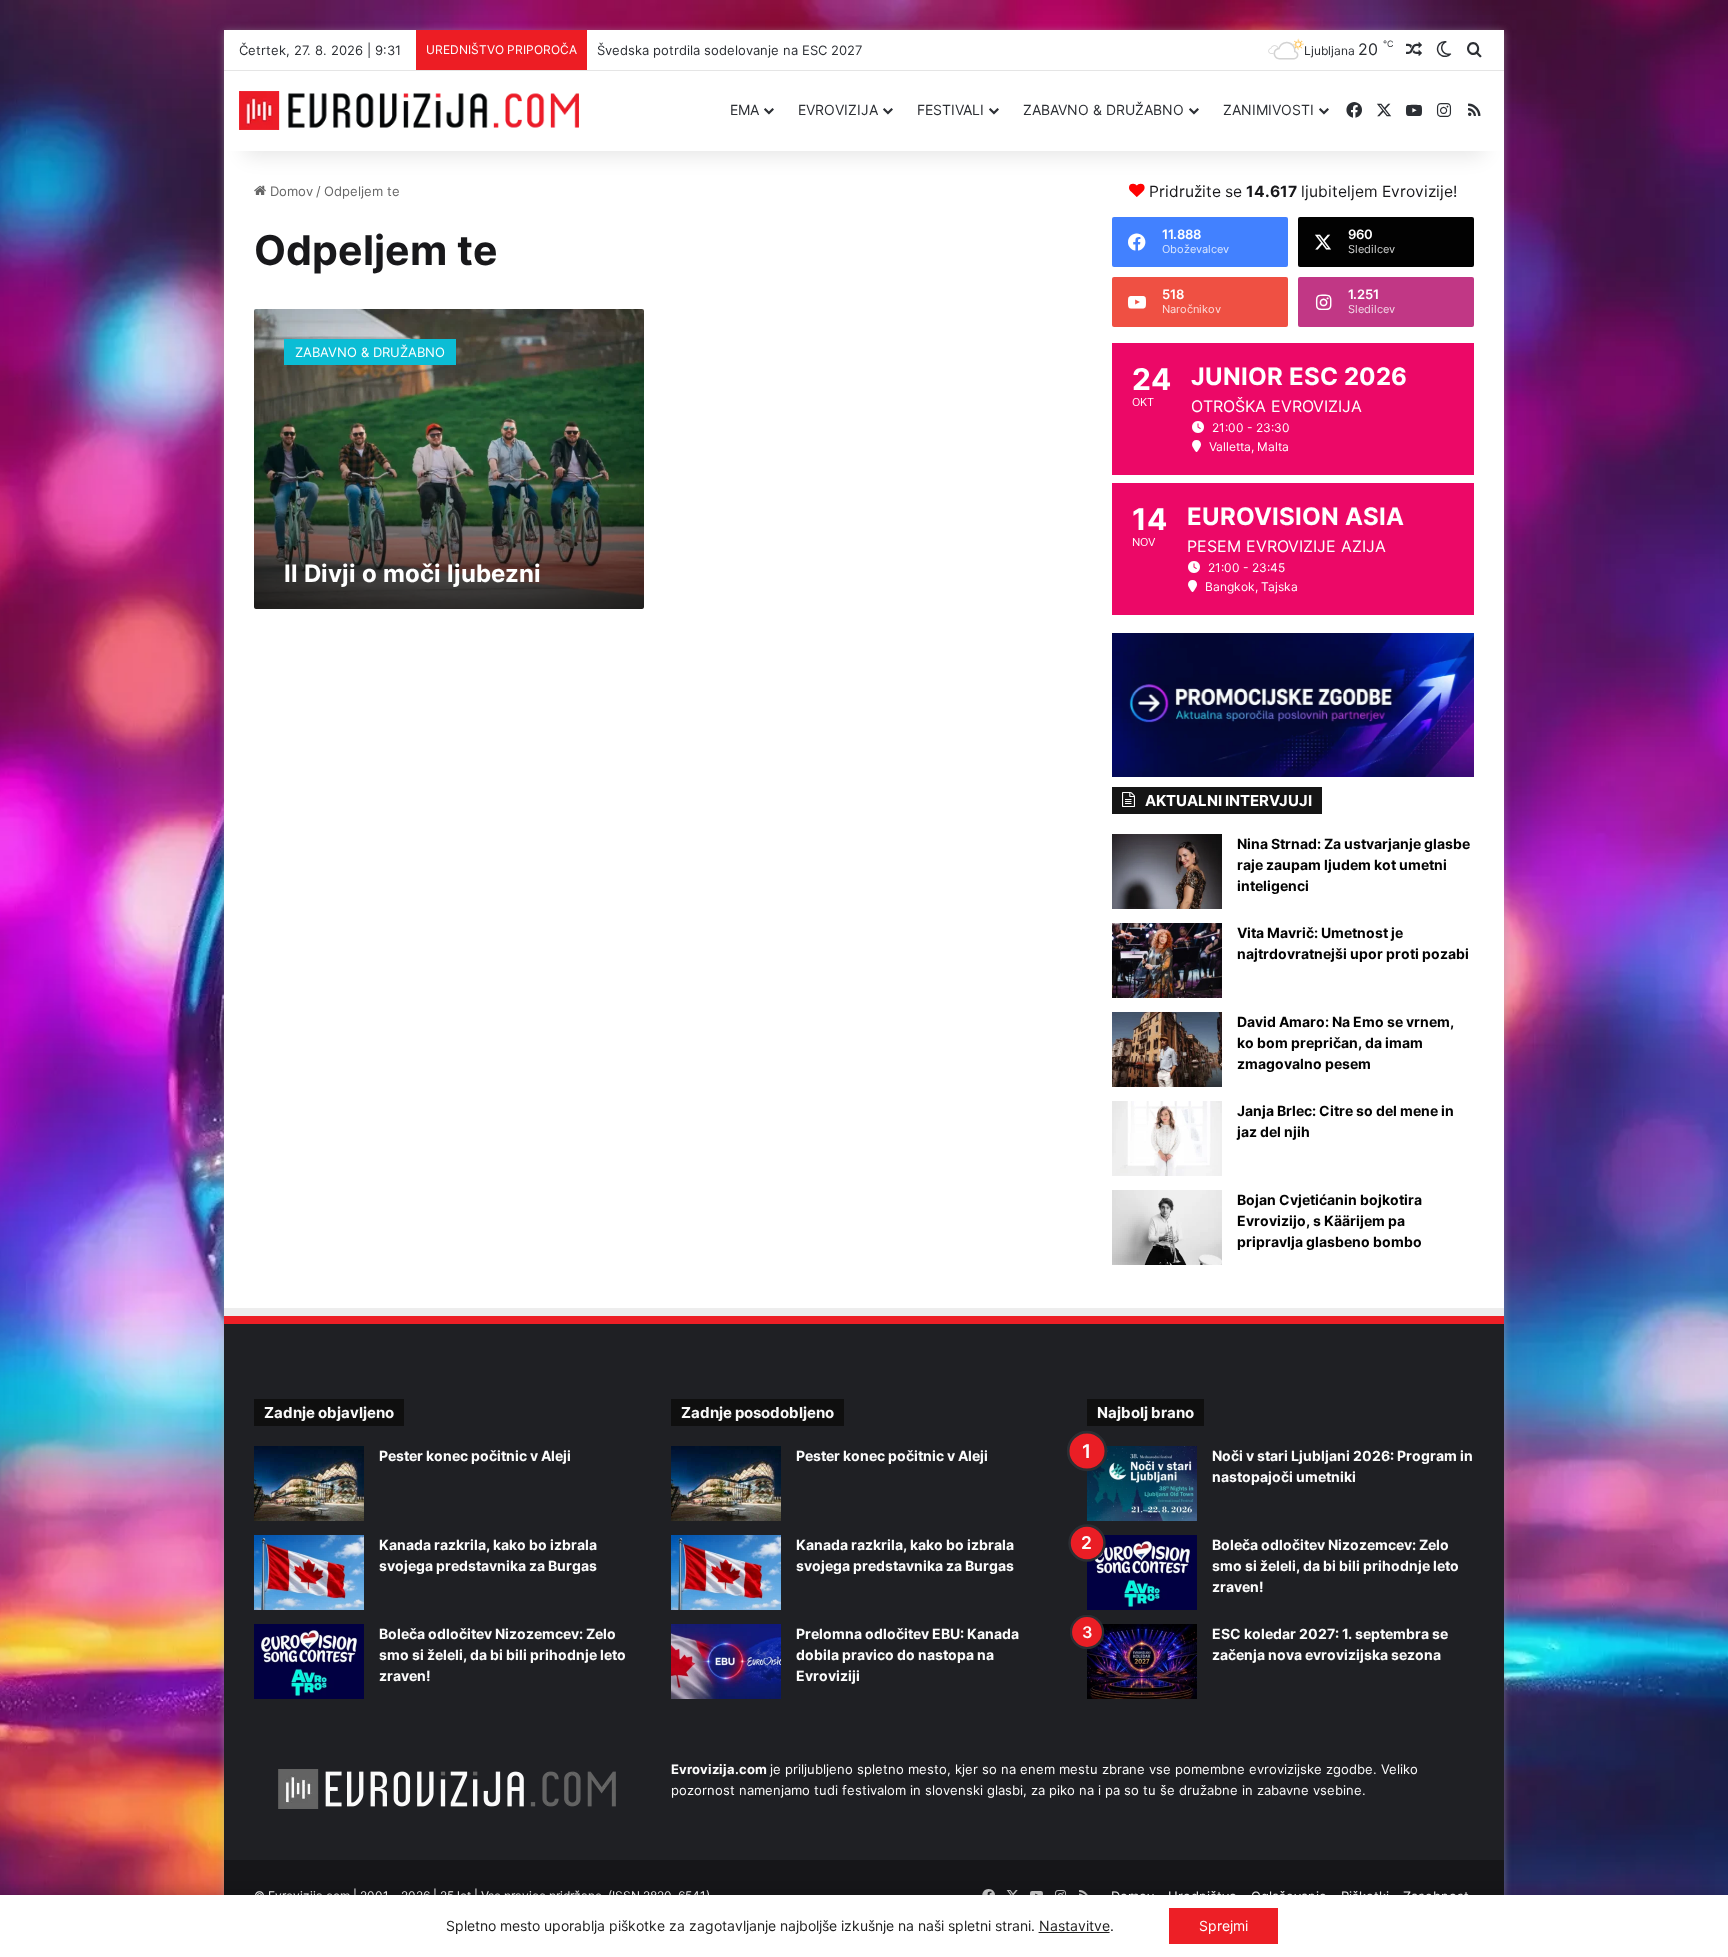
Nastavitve (1074, 1925)
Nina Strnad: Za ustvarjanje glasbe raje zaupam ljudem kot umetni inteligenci (1353, 864)
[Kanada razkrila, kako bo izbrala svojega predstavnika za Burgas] (309, 1572)
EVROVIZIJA (838, 109)
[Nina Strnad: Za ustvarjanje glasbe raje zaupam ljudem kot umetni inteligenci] (1167, 871)
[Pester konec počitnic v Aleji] (309, 1483)
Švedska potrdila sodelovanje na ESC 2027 (729, 50)
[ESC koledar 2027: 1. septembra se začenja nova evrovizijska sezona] (1142, 1661)
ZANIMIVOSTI (1268, 109)
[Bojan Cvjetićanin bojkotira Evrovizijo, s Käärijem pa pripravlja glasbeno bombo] (1167, 1227)
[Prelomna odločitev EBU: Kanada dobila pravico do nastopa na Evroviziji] (726, 1661)
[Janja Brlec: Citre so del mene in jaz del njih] (1167, 1138)
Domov (289, 191)
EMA (744, 109)
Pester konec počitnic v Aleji (475, 1455)
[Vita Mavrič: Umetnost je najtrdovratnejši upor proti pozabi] (1167, 960)
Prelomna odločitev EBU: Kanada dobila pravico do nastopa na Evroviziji (907, 1654)
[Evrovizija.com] (409, 111)
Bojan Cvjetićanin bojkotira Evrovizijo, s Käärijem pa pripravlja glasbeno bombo (1329, 1220)
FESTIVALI (950, 109)
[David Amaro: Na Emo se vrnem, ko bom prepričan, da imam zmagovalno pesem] (1167, 1049)
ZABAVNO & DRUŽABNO (1103, 109)
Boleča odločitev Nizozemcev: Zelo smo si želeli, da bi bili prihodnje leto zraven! (502, 1654)
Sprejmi (1223, 1925)
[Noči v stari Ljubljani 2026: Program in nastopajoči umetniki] (1142, 1483)
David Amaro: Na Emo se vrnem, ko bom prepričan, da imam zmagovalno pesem (1345, 1042)
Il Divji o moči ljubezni (412, 573)
